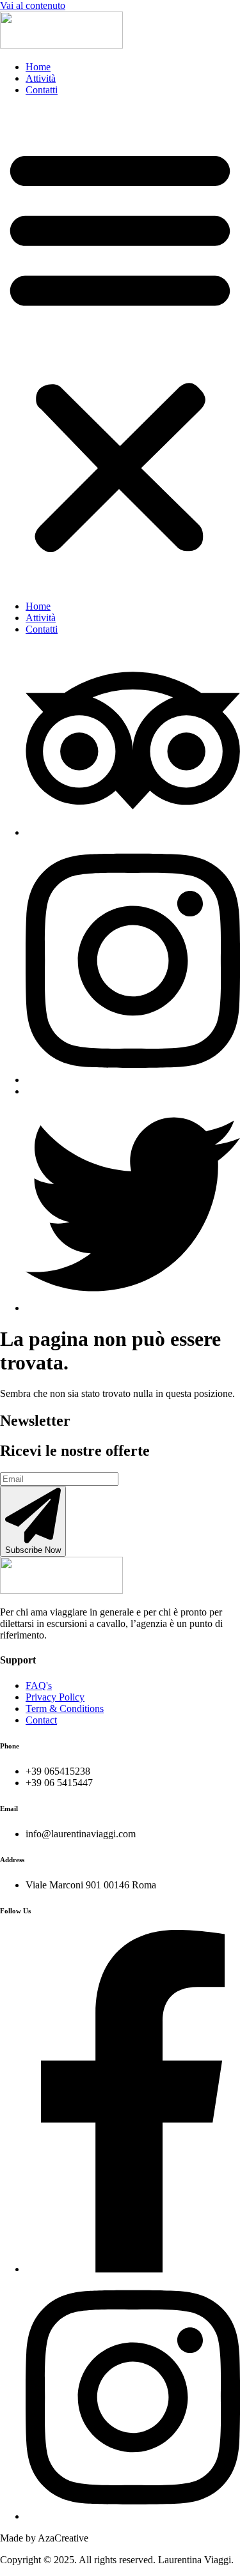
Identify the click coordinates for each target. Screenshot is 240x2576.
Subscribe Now (33, 1550)
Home (38, 67)
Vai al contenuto (33, 5)
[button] (120, 348)
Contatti (42, 90)
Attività (41, 78)
